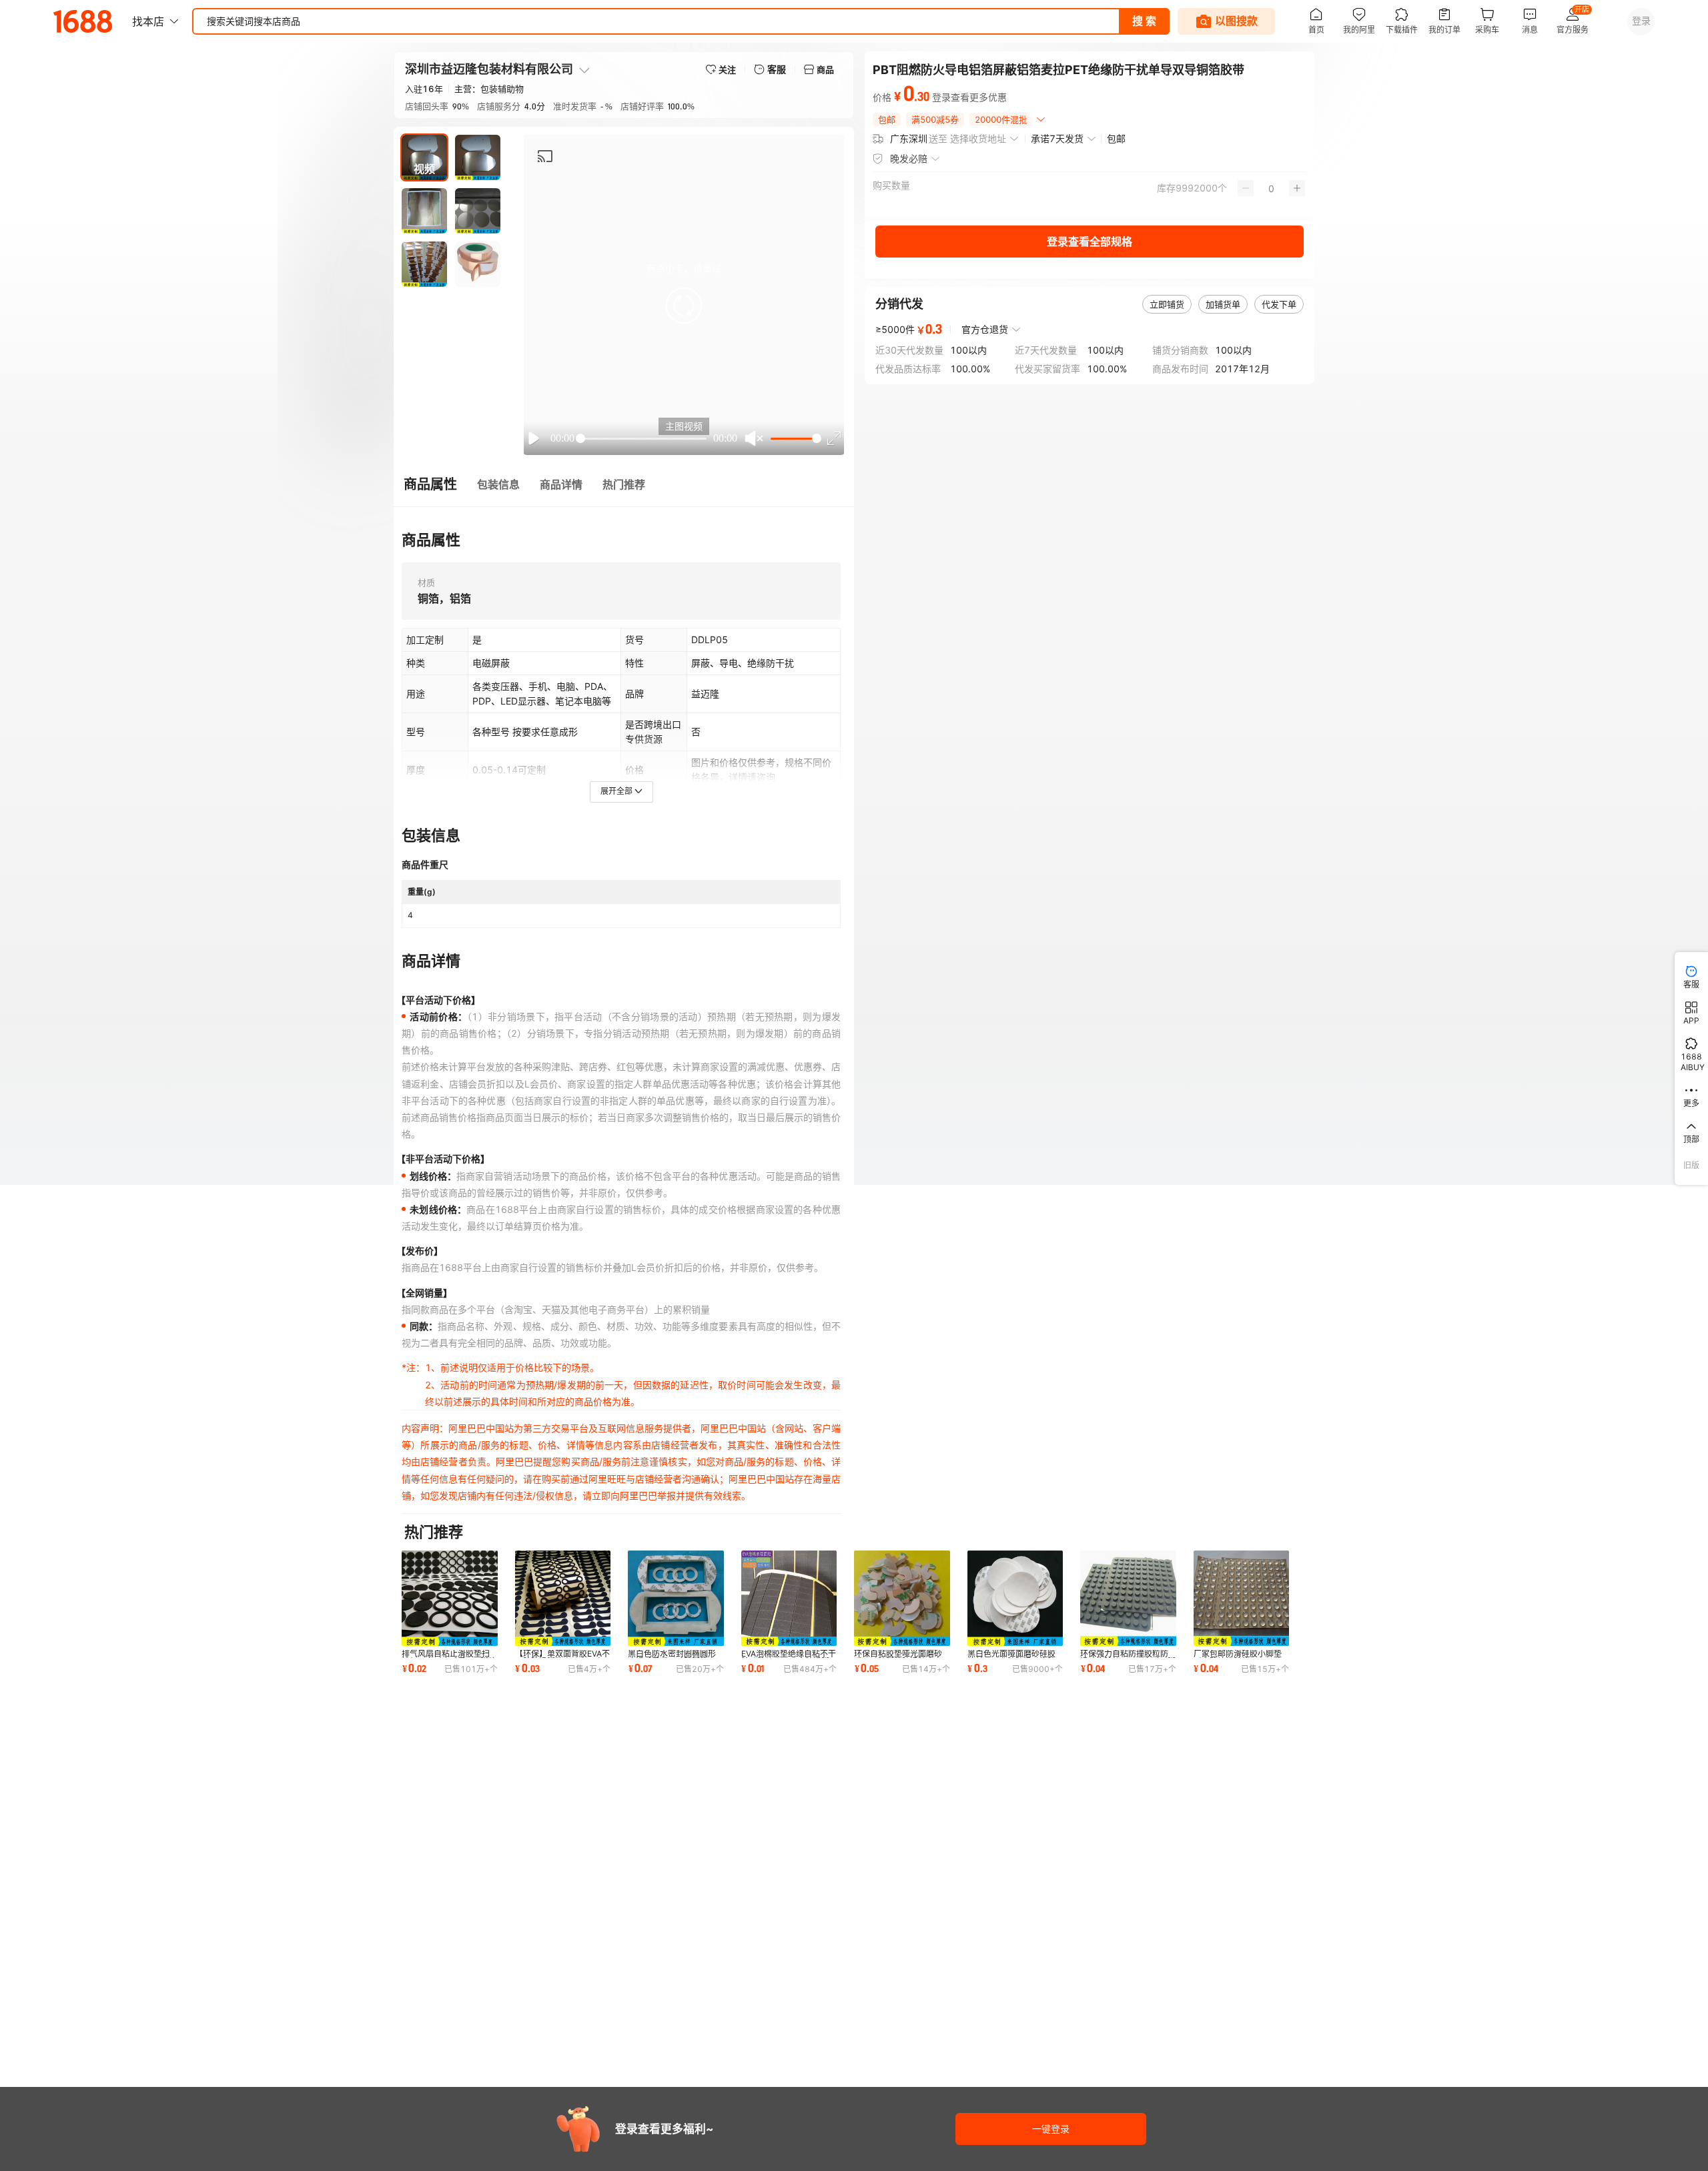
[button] (684, 306)
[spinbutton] (1271, 188)
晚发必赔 (909, 158)
